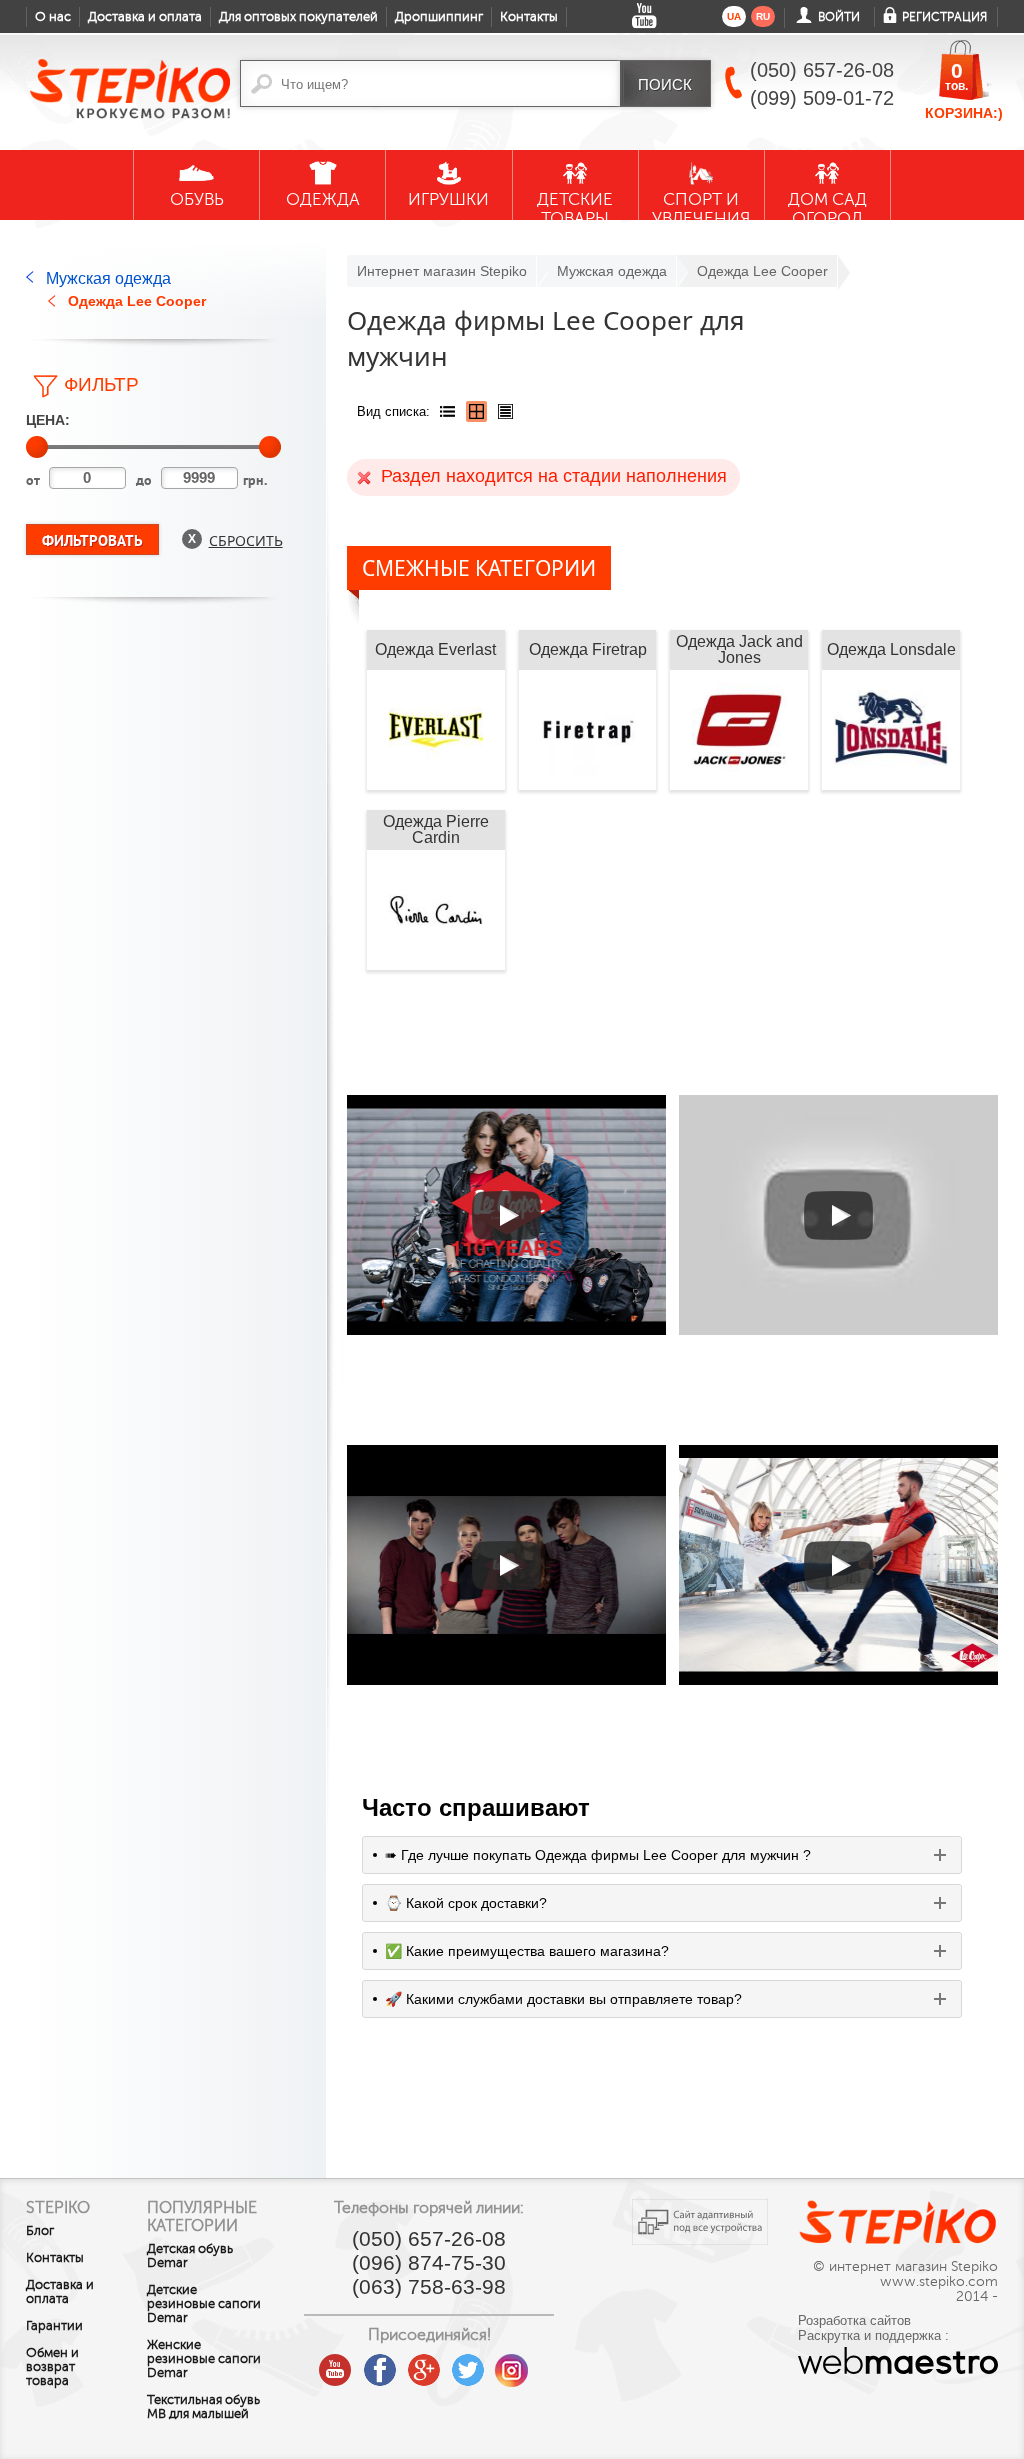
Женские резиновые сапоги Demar (204, 2359)
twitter (468, 2363)
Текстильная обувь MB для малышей (203, 2407)
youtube (336, 2363)
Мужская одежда (108, 278)
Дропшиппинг (439, 17)
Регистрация (944, 17)
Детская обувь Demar (190, 2256)
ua (734, 16)
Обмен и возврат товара (52, 2367)
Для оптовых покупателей (298, 17)
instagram (512, 2363)
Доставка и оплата (145, 17)
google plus (424, 2371)
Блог (40, 2231)
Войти (839, 17)
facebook (380, 2363)
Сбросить (246, 540)
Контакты (529, 17)
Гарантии (54, 2326)
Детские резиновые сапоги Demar (204, 2304)
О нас (53, 17)
